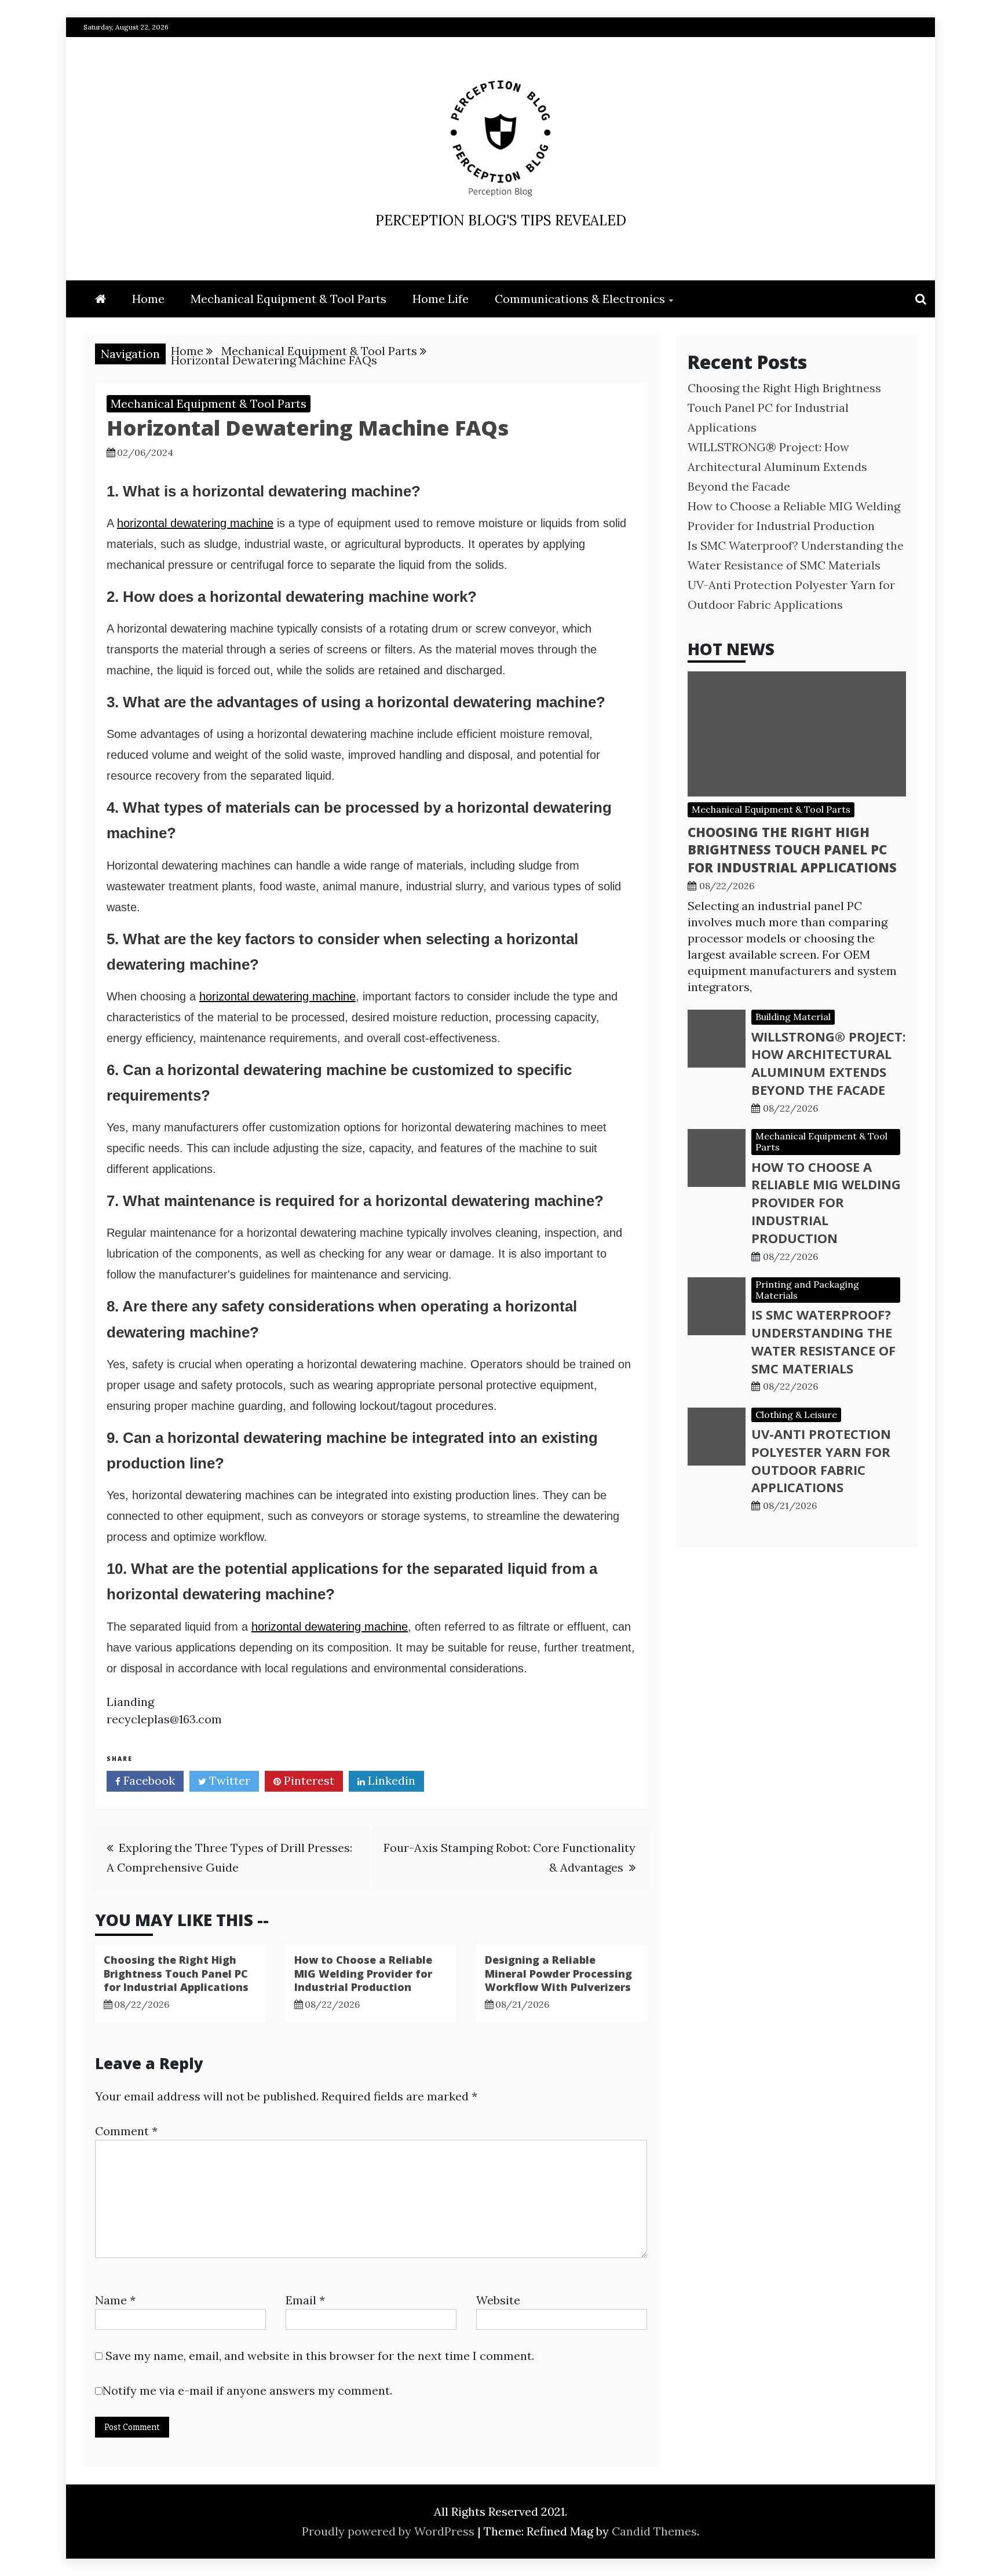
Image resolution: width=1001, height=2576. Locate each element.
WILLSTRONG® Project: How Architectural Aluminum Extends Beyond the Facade (777, 467)
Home (148, 299)
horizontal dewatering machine (195, 523)
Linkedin (390, 1780)
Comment (126, 2131)
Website (498, 2300)
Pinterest (308, 1780)
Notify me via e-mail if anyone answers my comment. (247, 2390)
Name (115, 2300)
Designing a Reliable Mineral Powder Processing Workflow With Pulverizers (558, 1973)
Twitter (228, 1780)
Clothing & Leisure (796, 1415)
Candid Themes (654, 2531)
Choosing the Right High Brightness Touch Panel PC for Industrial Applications (176, 1973)
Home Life (441, 299)
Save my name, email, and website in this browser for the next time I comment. (320, 2356)
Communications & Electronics (580, 299)
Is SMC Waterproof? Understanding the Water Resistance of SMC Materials (823, 1341)
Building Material (793, 1017)
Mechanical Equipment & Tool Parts (288, 299)
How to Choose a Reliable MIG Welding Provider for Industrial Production (363, 1973)
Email (305, 2300)
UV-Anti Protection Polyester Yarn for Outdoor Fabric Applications (821, 1460)
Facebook (148, 1780)
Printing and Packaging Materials (807, 1290)
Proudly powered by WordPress (390, 2531)
